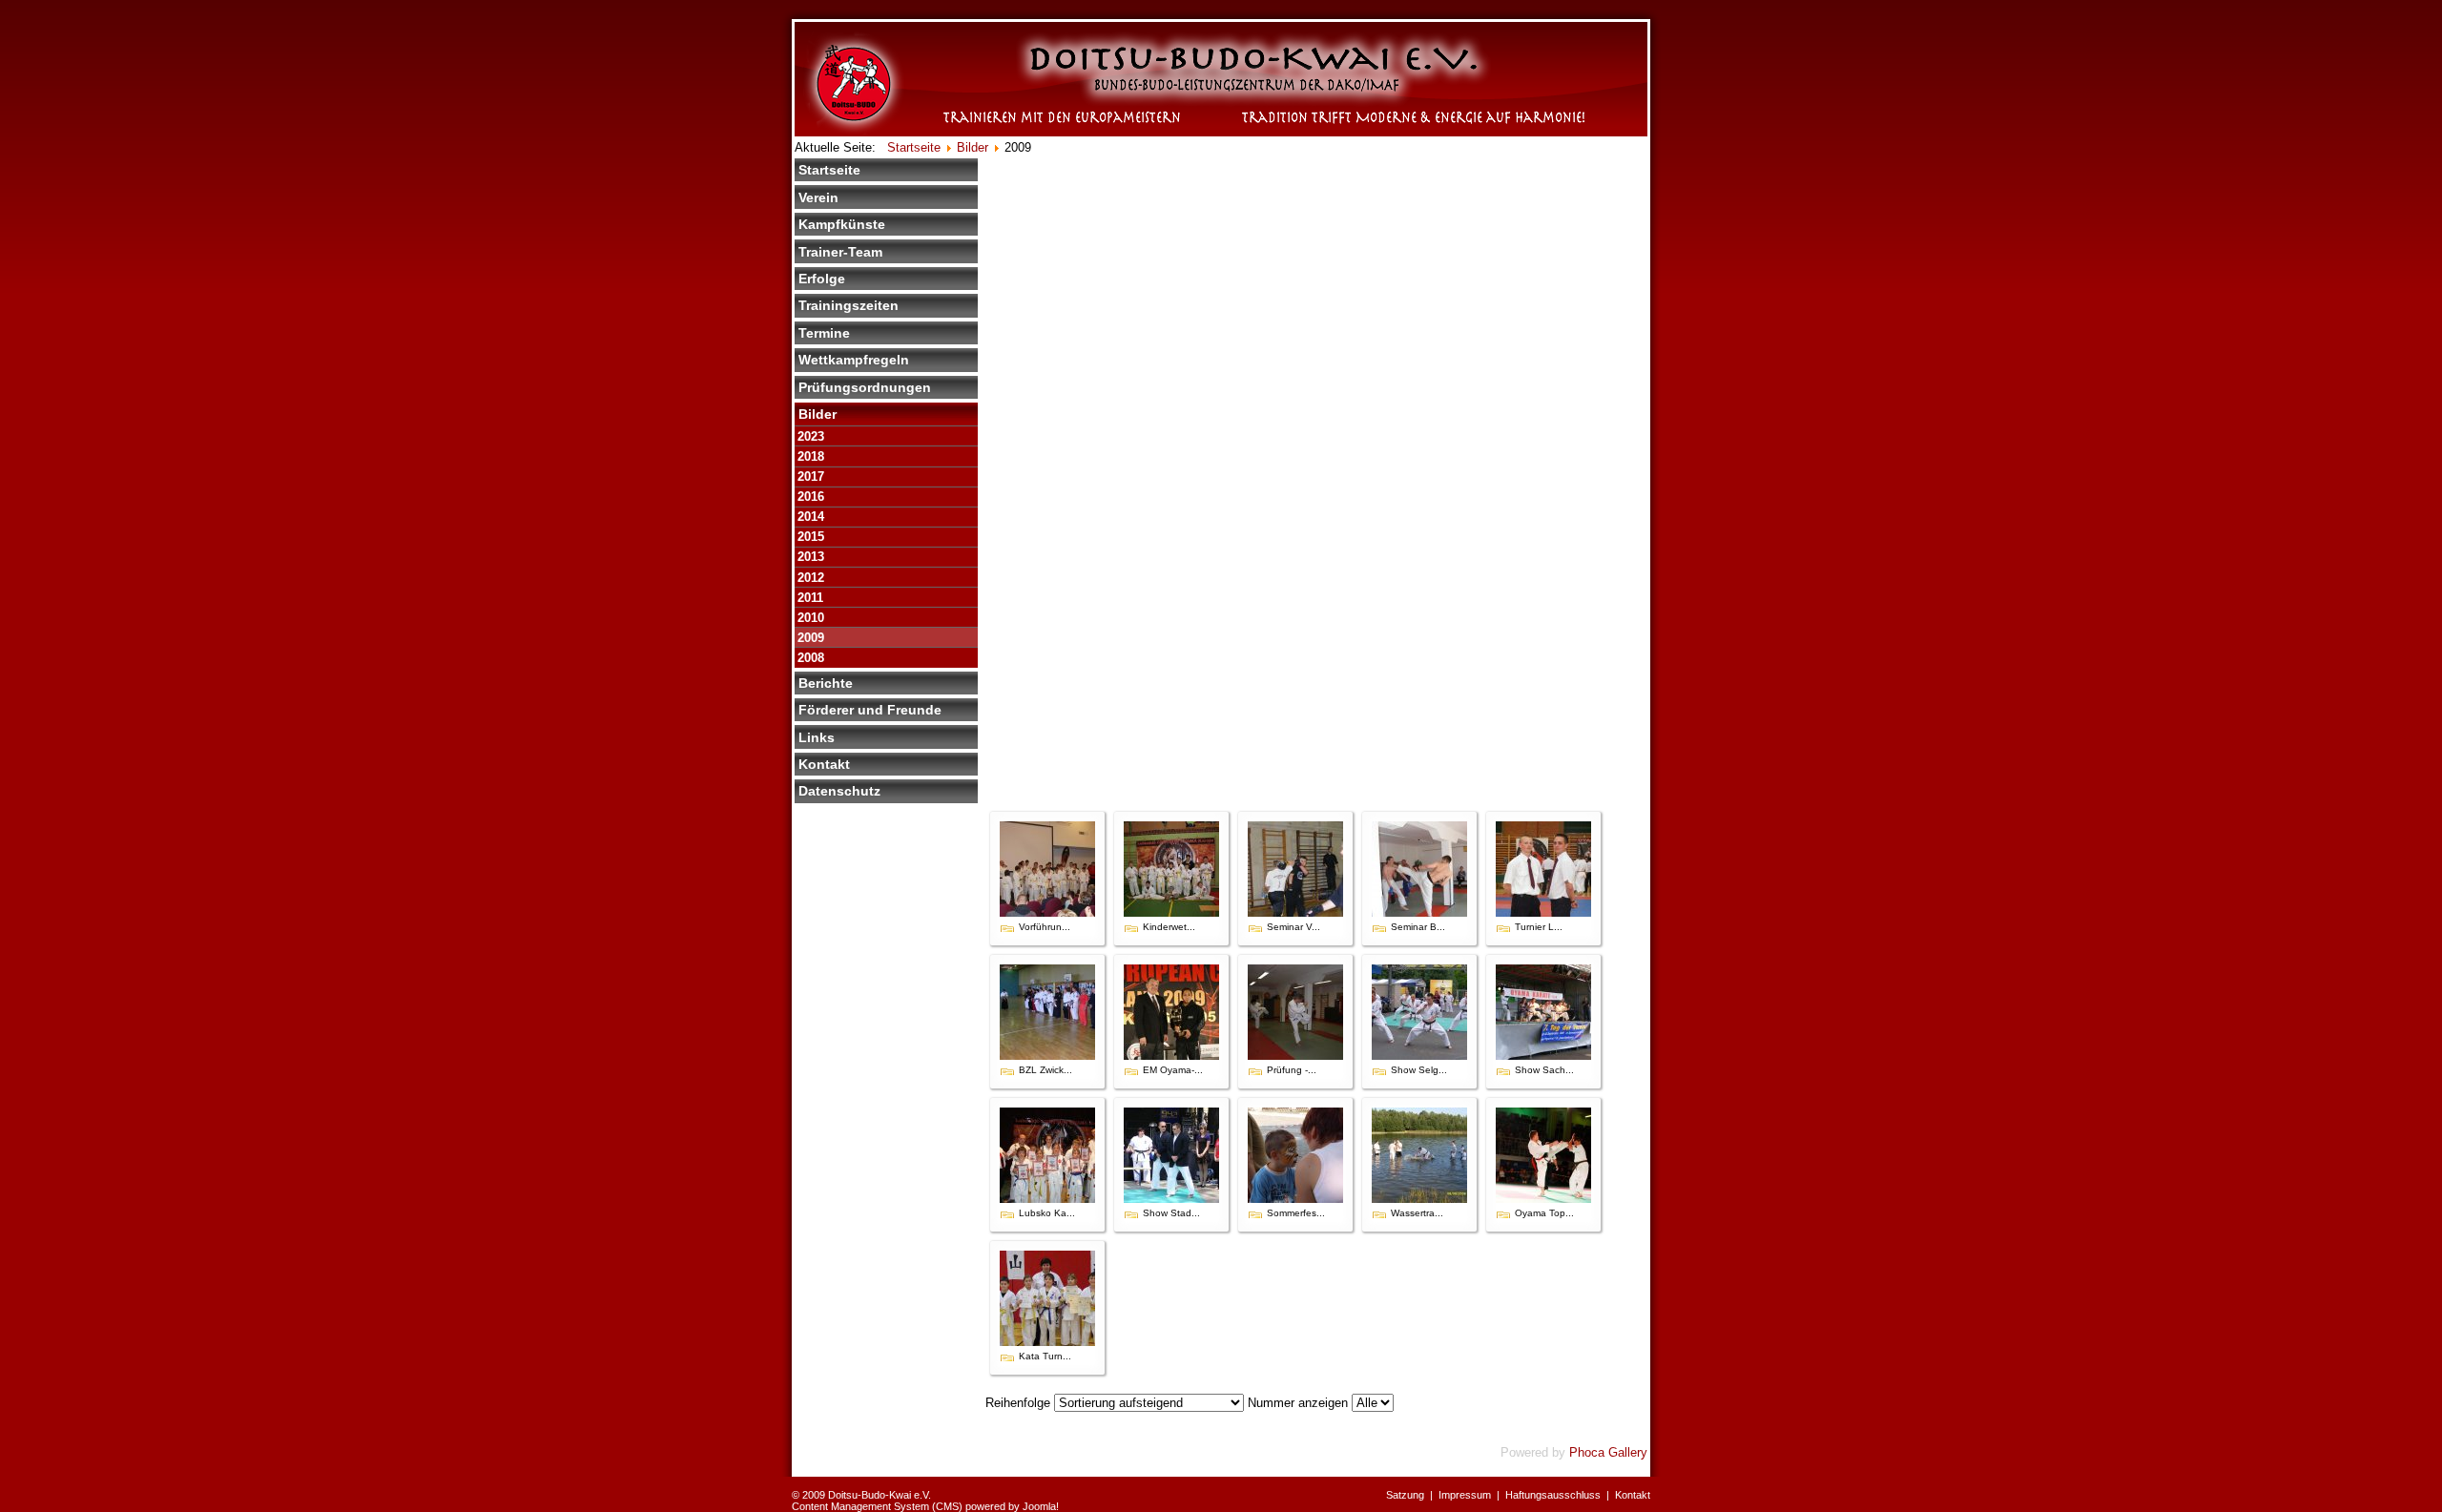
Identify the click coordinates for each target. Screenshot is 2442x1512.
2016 (811, 497)
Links (817, 737)
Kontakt (824, 764)
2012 (811, 578)
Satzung (1405, 1495)
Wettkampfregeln (854, 360)
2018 (811, 456)
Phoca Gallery (1608, 1452)
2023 (811, 436)
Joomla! (1041, 1506)
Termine (824, 333)
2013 (811, 557)
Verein (818, 197)
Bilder (817, 414)
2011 (810, 598)
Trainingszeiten (848, 305)
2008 (811, 658)
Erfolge (822, 279)
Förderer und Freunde (870, 710)
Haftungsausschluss (1553, 1495)
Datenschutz (839, 791)
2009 (811, 638)
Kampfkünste (842, 224)
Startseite (829, 170)
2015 (811, 537)
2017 (811, 476)
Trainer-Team (840, 252)
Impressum (1465, 1495)
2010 (811, 618)
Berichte (826, 683)
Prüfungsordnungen (865, 387)
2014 (811, 517)
